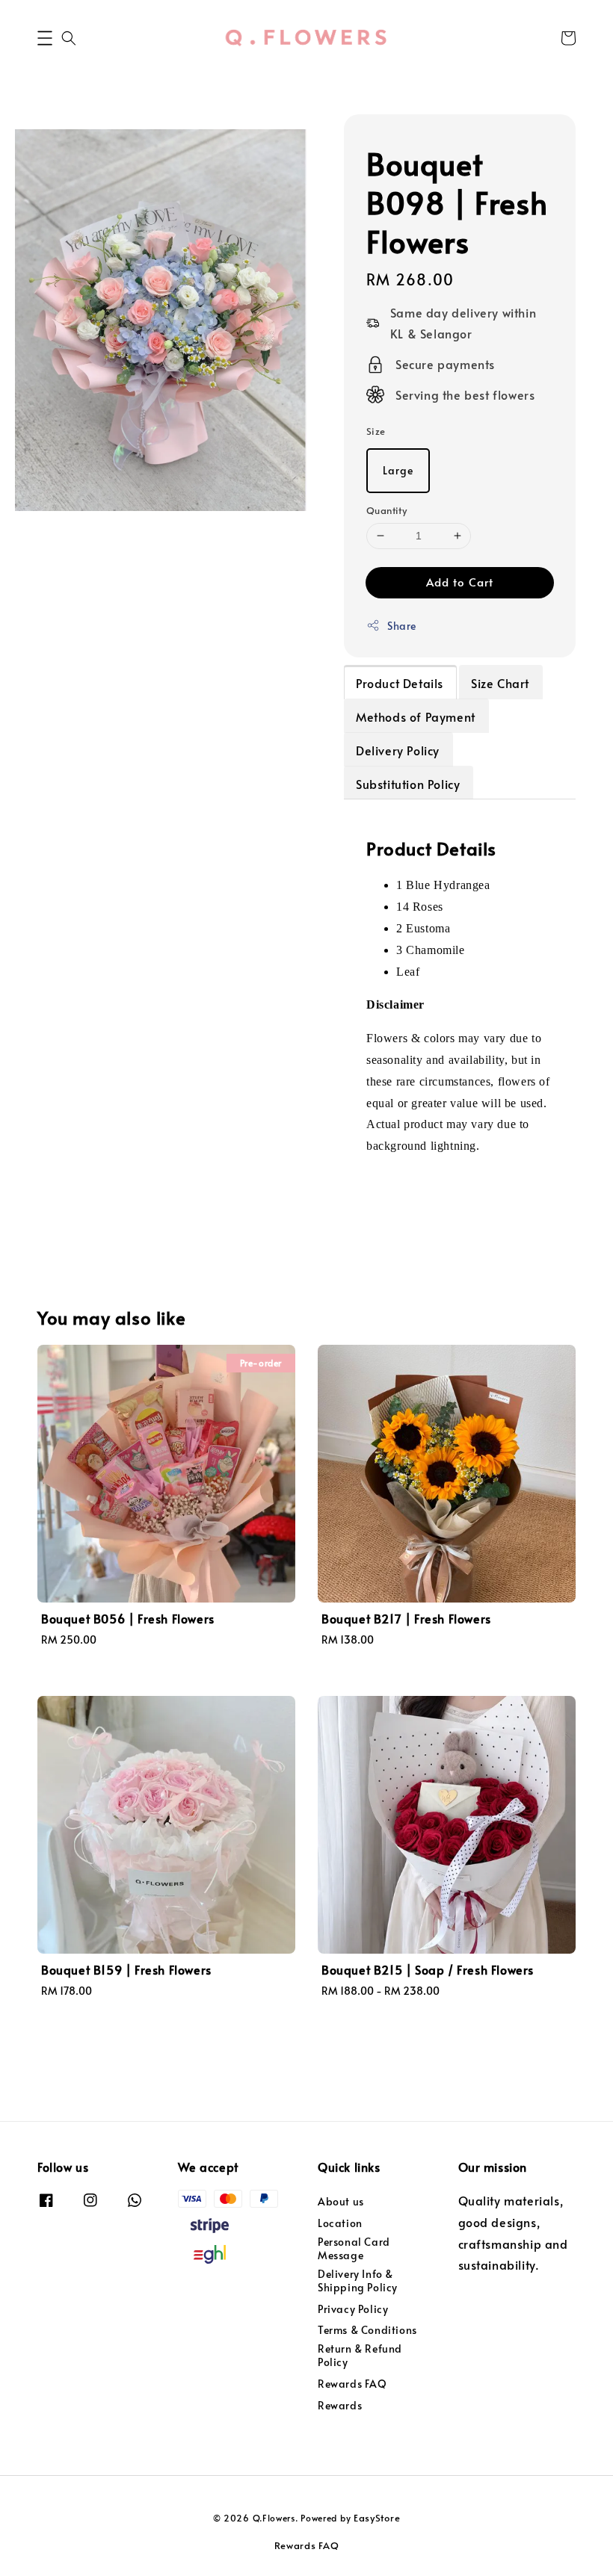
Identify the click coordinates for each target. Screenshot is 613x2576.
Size (376, 431)
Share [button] (402, 626)
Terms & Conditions (367, 2330)
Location (340, 2223)
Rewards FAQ (352, 2384)
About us (341, 2202)
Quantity (386, 510)
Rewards (340, 2405)
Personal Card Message (354, 2248)
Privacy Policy (353, 2309)
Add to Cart (460, 582)
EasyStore (377, 2518)
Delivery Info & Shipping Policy (358, 2281)
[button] (45, 38)
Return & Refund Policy (360, 2355)
